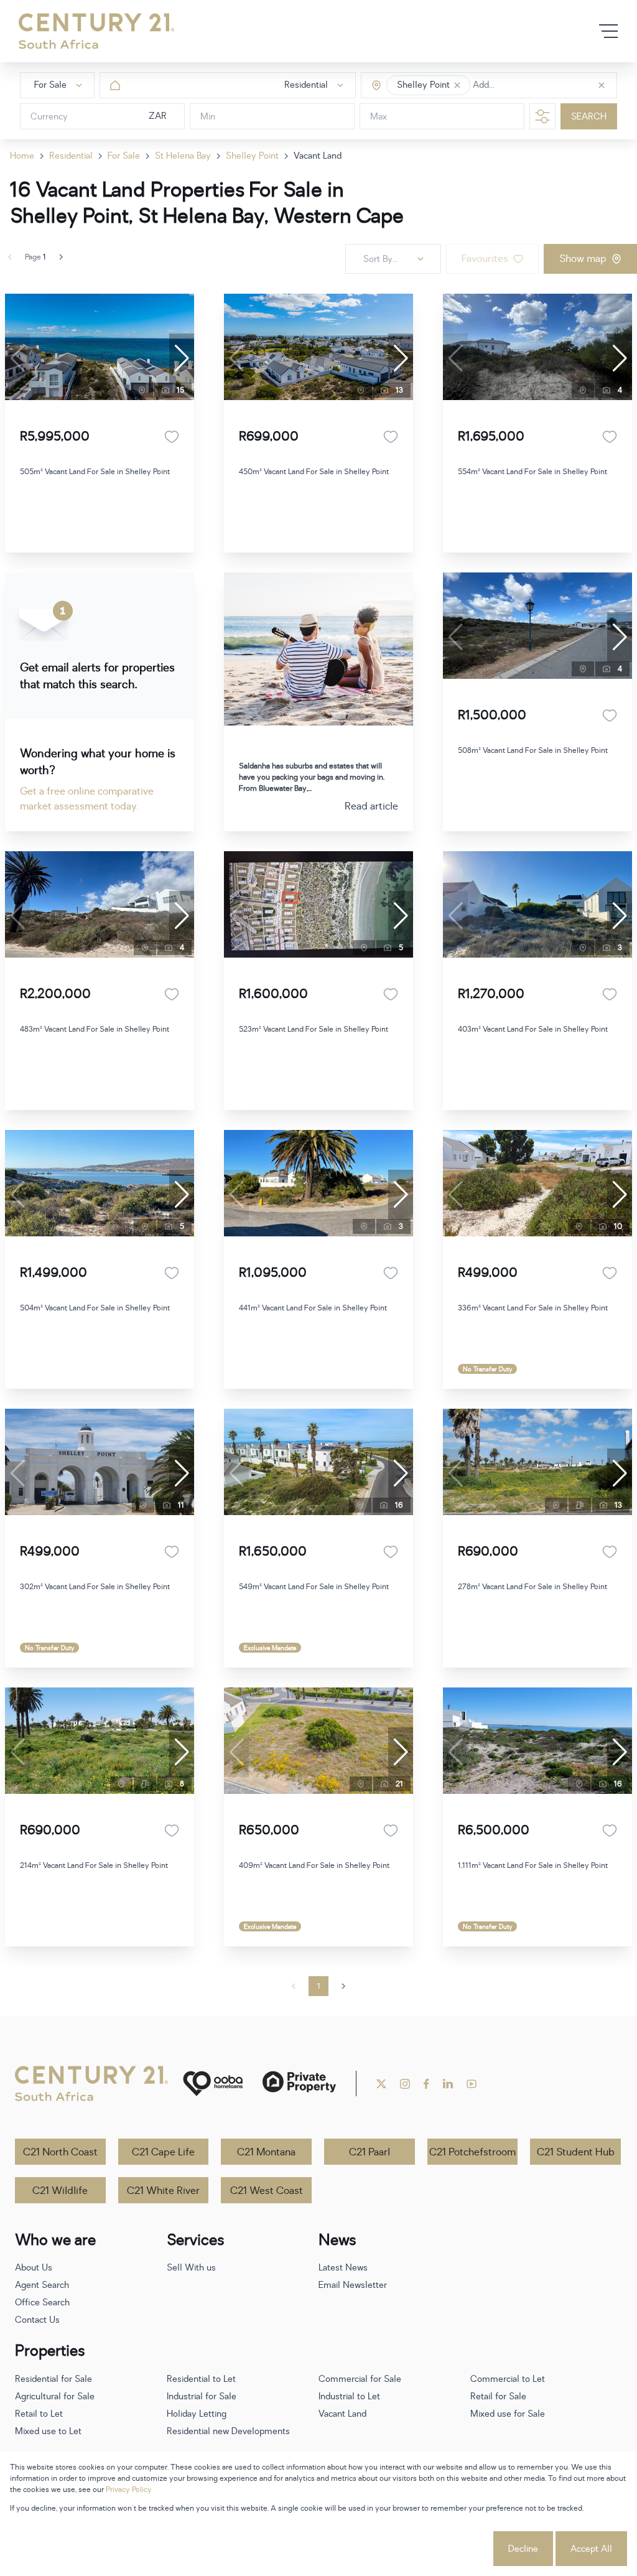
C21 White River (163, 2191)
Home (22, 156)
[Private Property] (299, 2084)
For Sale (124, 156)
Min (208, 117)
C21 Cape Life (163, 2152)
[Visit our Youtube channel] (472, 2084)
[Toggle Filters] (542, 116)
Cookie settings (445, 2549)
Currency (49, 117)
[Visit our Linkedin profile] (448, 2084)
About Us (34, 2268)
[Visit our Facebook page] (426, 2084)
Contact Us (37, 2320)
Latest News (343, 2268)
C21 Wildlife (60, 2191)
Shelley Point (252, 156)
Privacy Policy (129, 2490)
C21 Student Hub (576, 2152)
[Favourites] (172, 437)
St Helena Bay (183, 156)
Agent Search (42, 2285)
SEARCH (589, 117)
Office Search (42, 2303)
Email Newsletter (353, 2285)
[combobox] (525, 86)
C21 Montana (266, 2152)
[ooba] (213, 2084)
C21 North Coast (60, 2152)
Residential (71, 156)
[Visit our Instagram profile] (405, 2084)
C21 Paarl (370, 2152)
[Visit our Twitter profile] (381, 2084)
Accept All (591, 2549)
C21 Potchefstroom (472, 2152)
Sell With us (191, 2268)
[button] (457, 85)
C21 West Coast (267, 2191)
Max (379, 117)
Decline (523, 2549)
